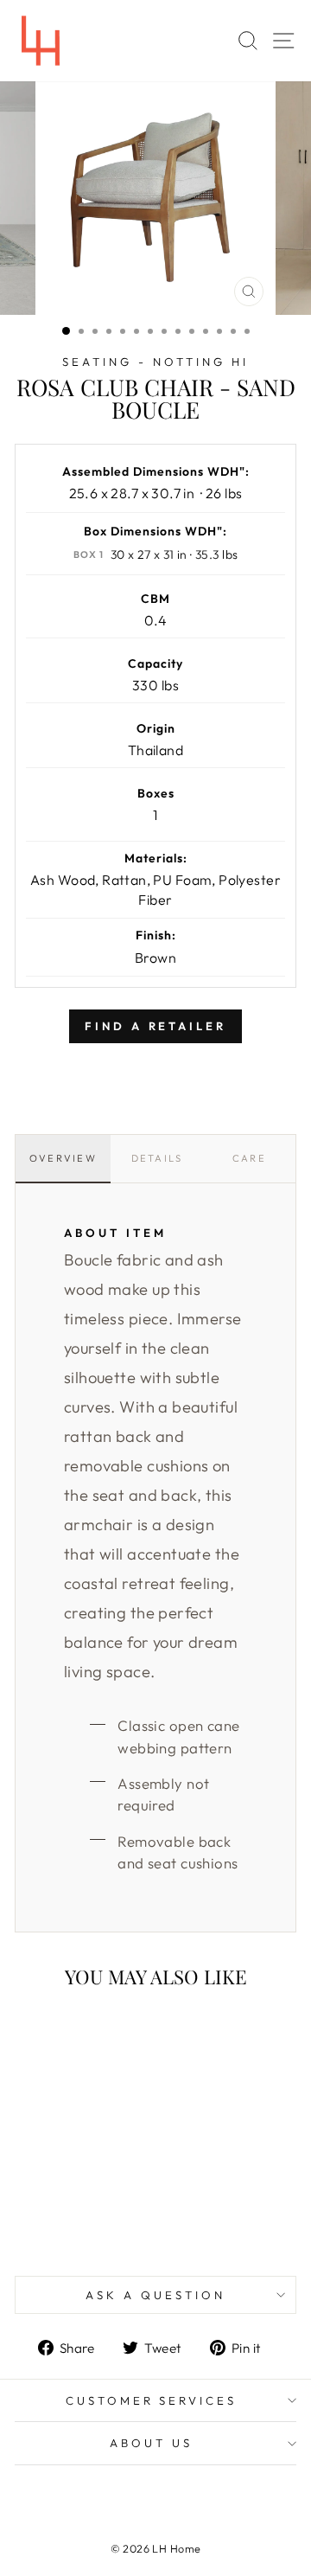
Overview (63, 1158)
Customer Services (152, 2400)
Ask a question (155, 2295)
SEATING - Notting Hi (155, 362)
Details (157, 1158)
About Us (151, 2443)
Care (249, 1158)
